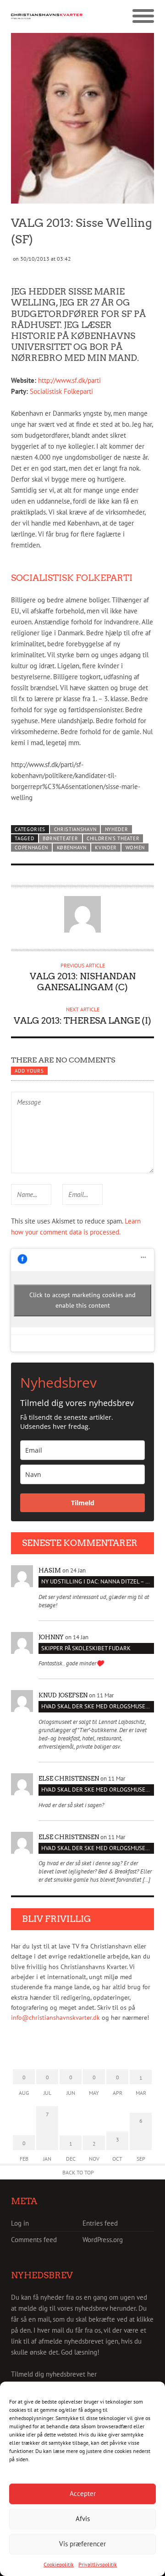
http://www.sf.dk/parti (69, 380)
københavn (72, 848)
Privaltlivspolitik (98, 2564)
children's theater (113, 838)
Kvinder (106, 848)
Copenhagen (31, 848)
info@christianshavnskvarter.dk (55, 2018)
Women (135, 848)
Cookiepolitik (59, 2564)
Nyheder (117, 829)
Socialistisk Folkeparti (61, 391)
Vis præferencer (82, 2544)
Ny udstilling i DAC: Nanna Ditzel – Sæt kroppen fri (98, 1581)
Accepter (83, 2493)
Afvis (83, 2519)
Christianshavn (75, 829)
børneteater (60, 838)
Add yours (29, 1071)
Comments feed (34, 2240)
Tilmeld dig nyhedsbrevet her (54, 2374)
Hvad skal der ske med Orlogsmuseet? (98, 1706)
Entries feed (100, 2223)
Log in (20, 2223)
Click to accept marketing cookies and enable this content (82, 1300)
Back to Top (78, 2172)
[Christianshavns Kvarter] (47, 16)
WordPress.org (103, 2240)
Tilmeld (83, 1503)
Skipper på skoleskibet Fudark (86, 1648)
